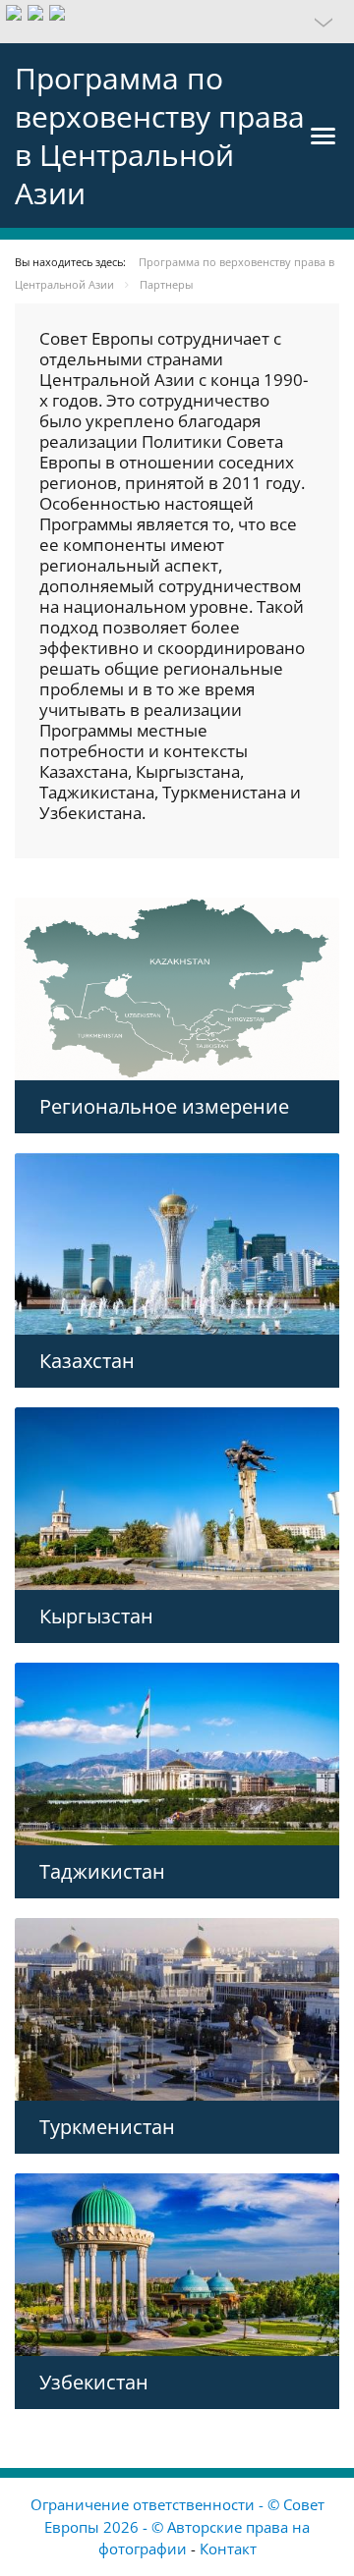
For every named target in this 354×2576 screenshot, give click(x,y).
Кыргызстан (96, 1616)
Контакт (228, 2549)
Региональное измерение (164, 1106)
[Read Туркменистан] (177, 2009)
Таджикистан (102, 1871)
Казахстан (87, 1361)
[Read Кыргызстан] (177, 1499)
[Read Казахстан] (177, 1244)
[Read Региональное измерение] (177, 989)
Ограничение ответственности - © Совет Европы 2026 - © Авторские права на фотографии (177, 2526)
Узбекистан (94, 2382)
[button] (177, 22)
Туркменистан (107, 2127)
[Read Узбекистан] (177, 2265)
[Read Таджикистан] (177, 1754)
